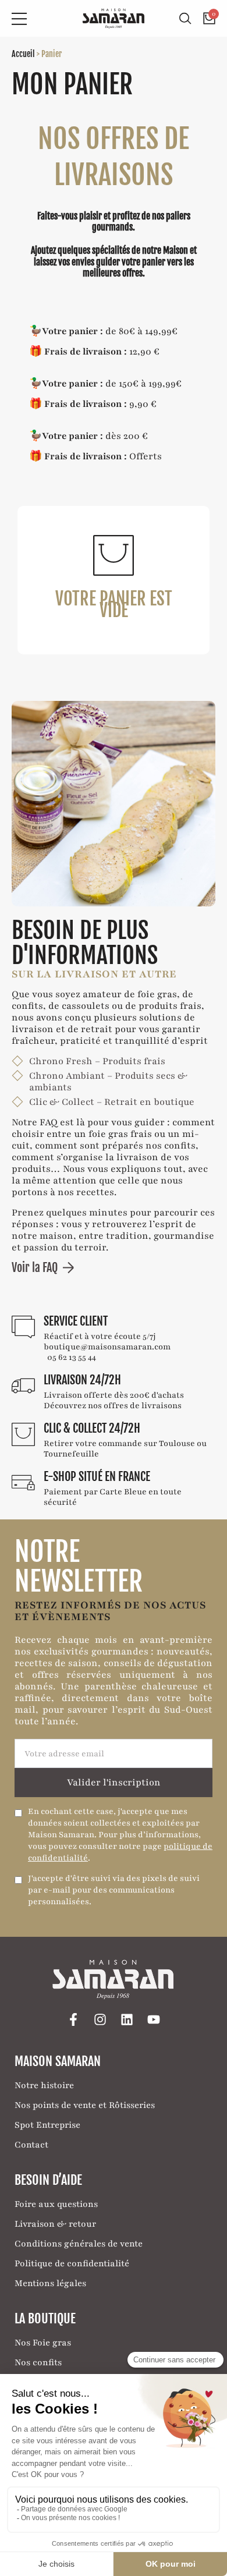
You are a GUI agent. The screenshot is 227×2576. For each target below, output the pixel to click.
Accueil (23, 54)
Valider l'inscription (114, 1783)
